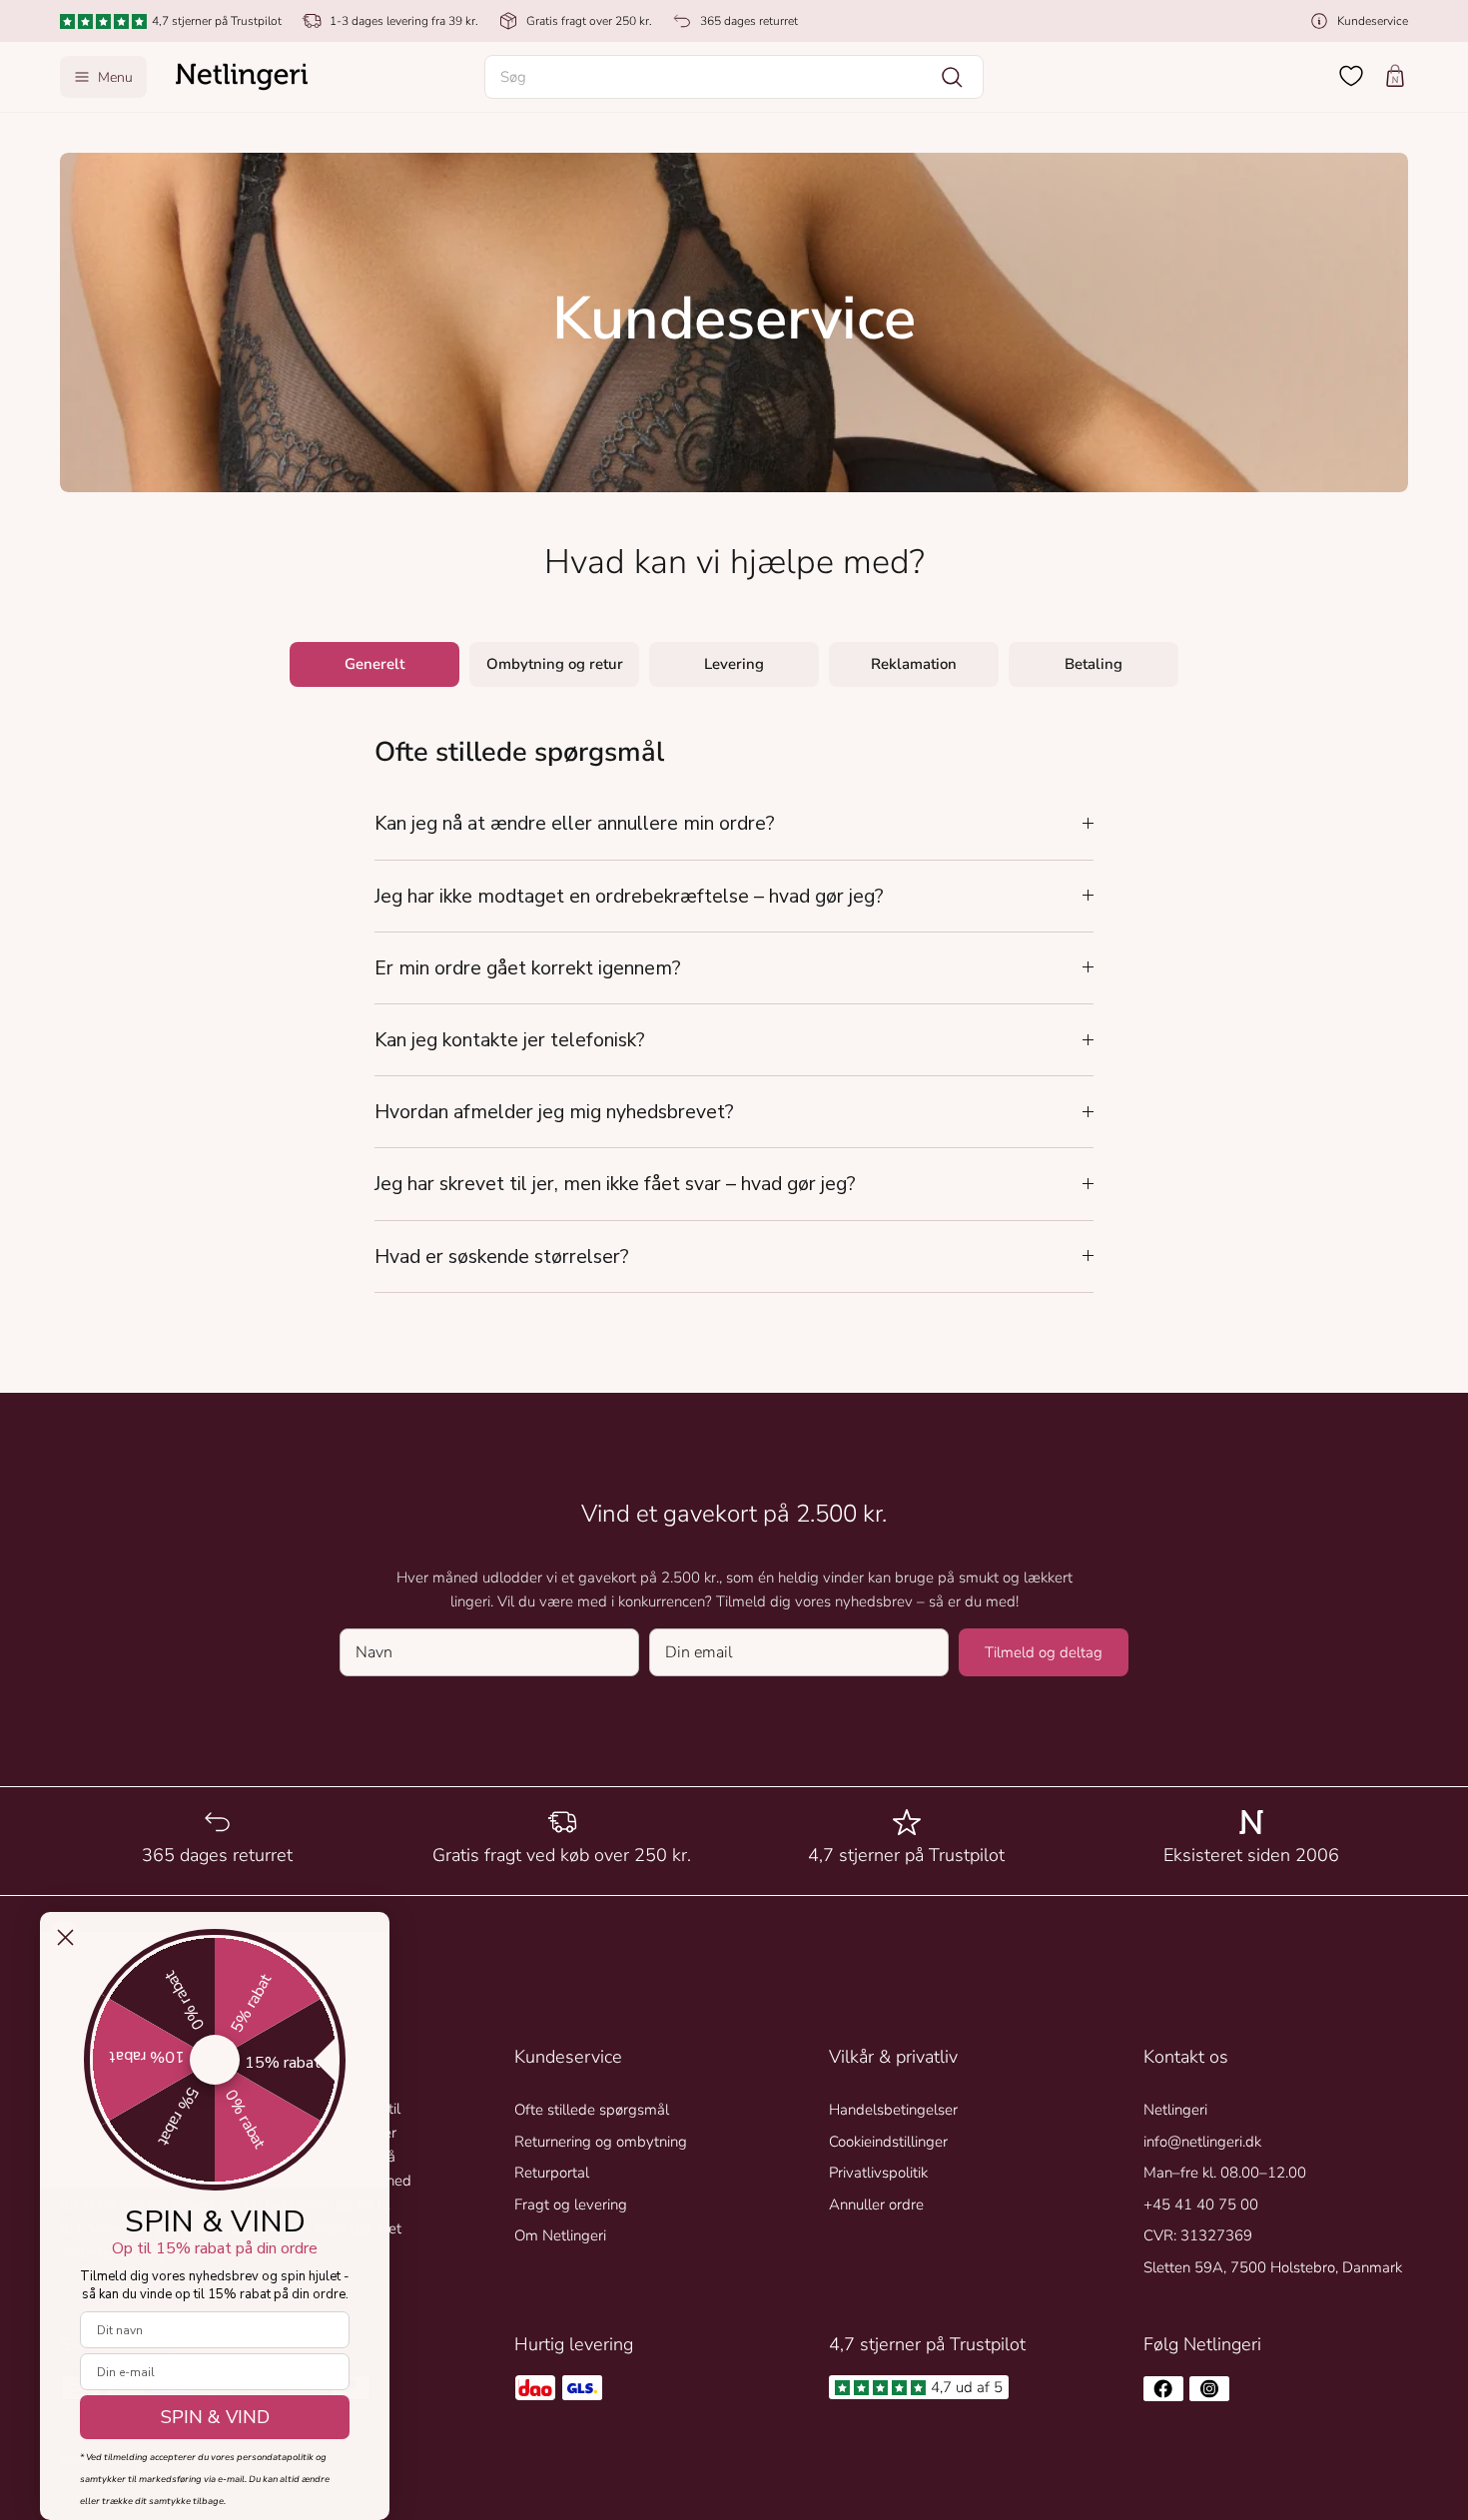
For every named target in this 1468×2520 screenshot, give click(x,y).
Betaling (1094, 664)
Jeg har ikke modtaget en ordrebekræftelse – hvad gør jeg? (629, 896)
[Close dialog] (65, 1937)
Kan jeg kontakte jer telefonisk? (510, 1040)
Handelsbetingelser (893, 2110)
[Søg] (952, 77)
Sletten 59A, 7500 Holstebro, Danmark (1273, 2267)
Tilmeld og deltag (1044, 1652)
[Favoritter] (1351, 76)
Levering (734, 664)
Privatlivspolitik (878, 2173)
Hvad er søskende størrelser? (502, 1257)
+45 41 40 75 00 (1201, 2205)
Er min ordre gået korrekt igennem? (528, 968)
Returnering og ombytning (601, 2142)
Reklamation (914, 664)
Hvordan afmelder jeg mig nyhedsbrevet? (554, 1112)
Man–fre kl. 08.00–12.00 (1225, 2173)
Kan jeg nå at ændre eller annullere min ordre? (575, 823)
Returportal (552, 2173)
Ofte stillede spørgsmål (592, 2110)
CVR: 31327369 (1198, 2235)
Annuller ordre (876, 2205)
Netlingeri (1175, 2110)
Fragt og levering (571, 2205)
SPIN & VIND (215, 2417)
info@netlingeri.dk (1202, 2142)
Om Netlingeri (560, 2235)
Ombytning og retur (555, 664)
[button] (734, 77)
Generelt (374, 664)
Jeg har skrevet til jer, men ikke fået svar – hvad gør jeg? (615, 1184)
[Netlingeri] (242, 77)
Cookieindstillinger (888, 2142)
